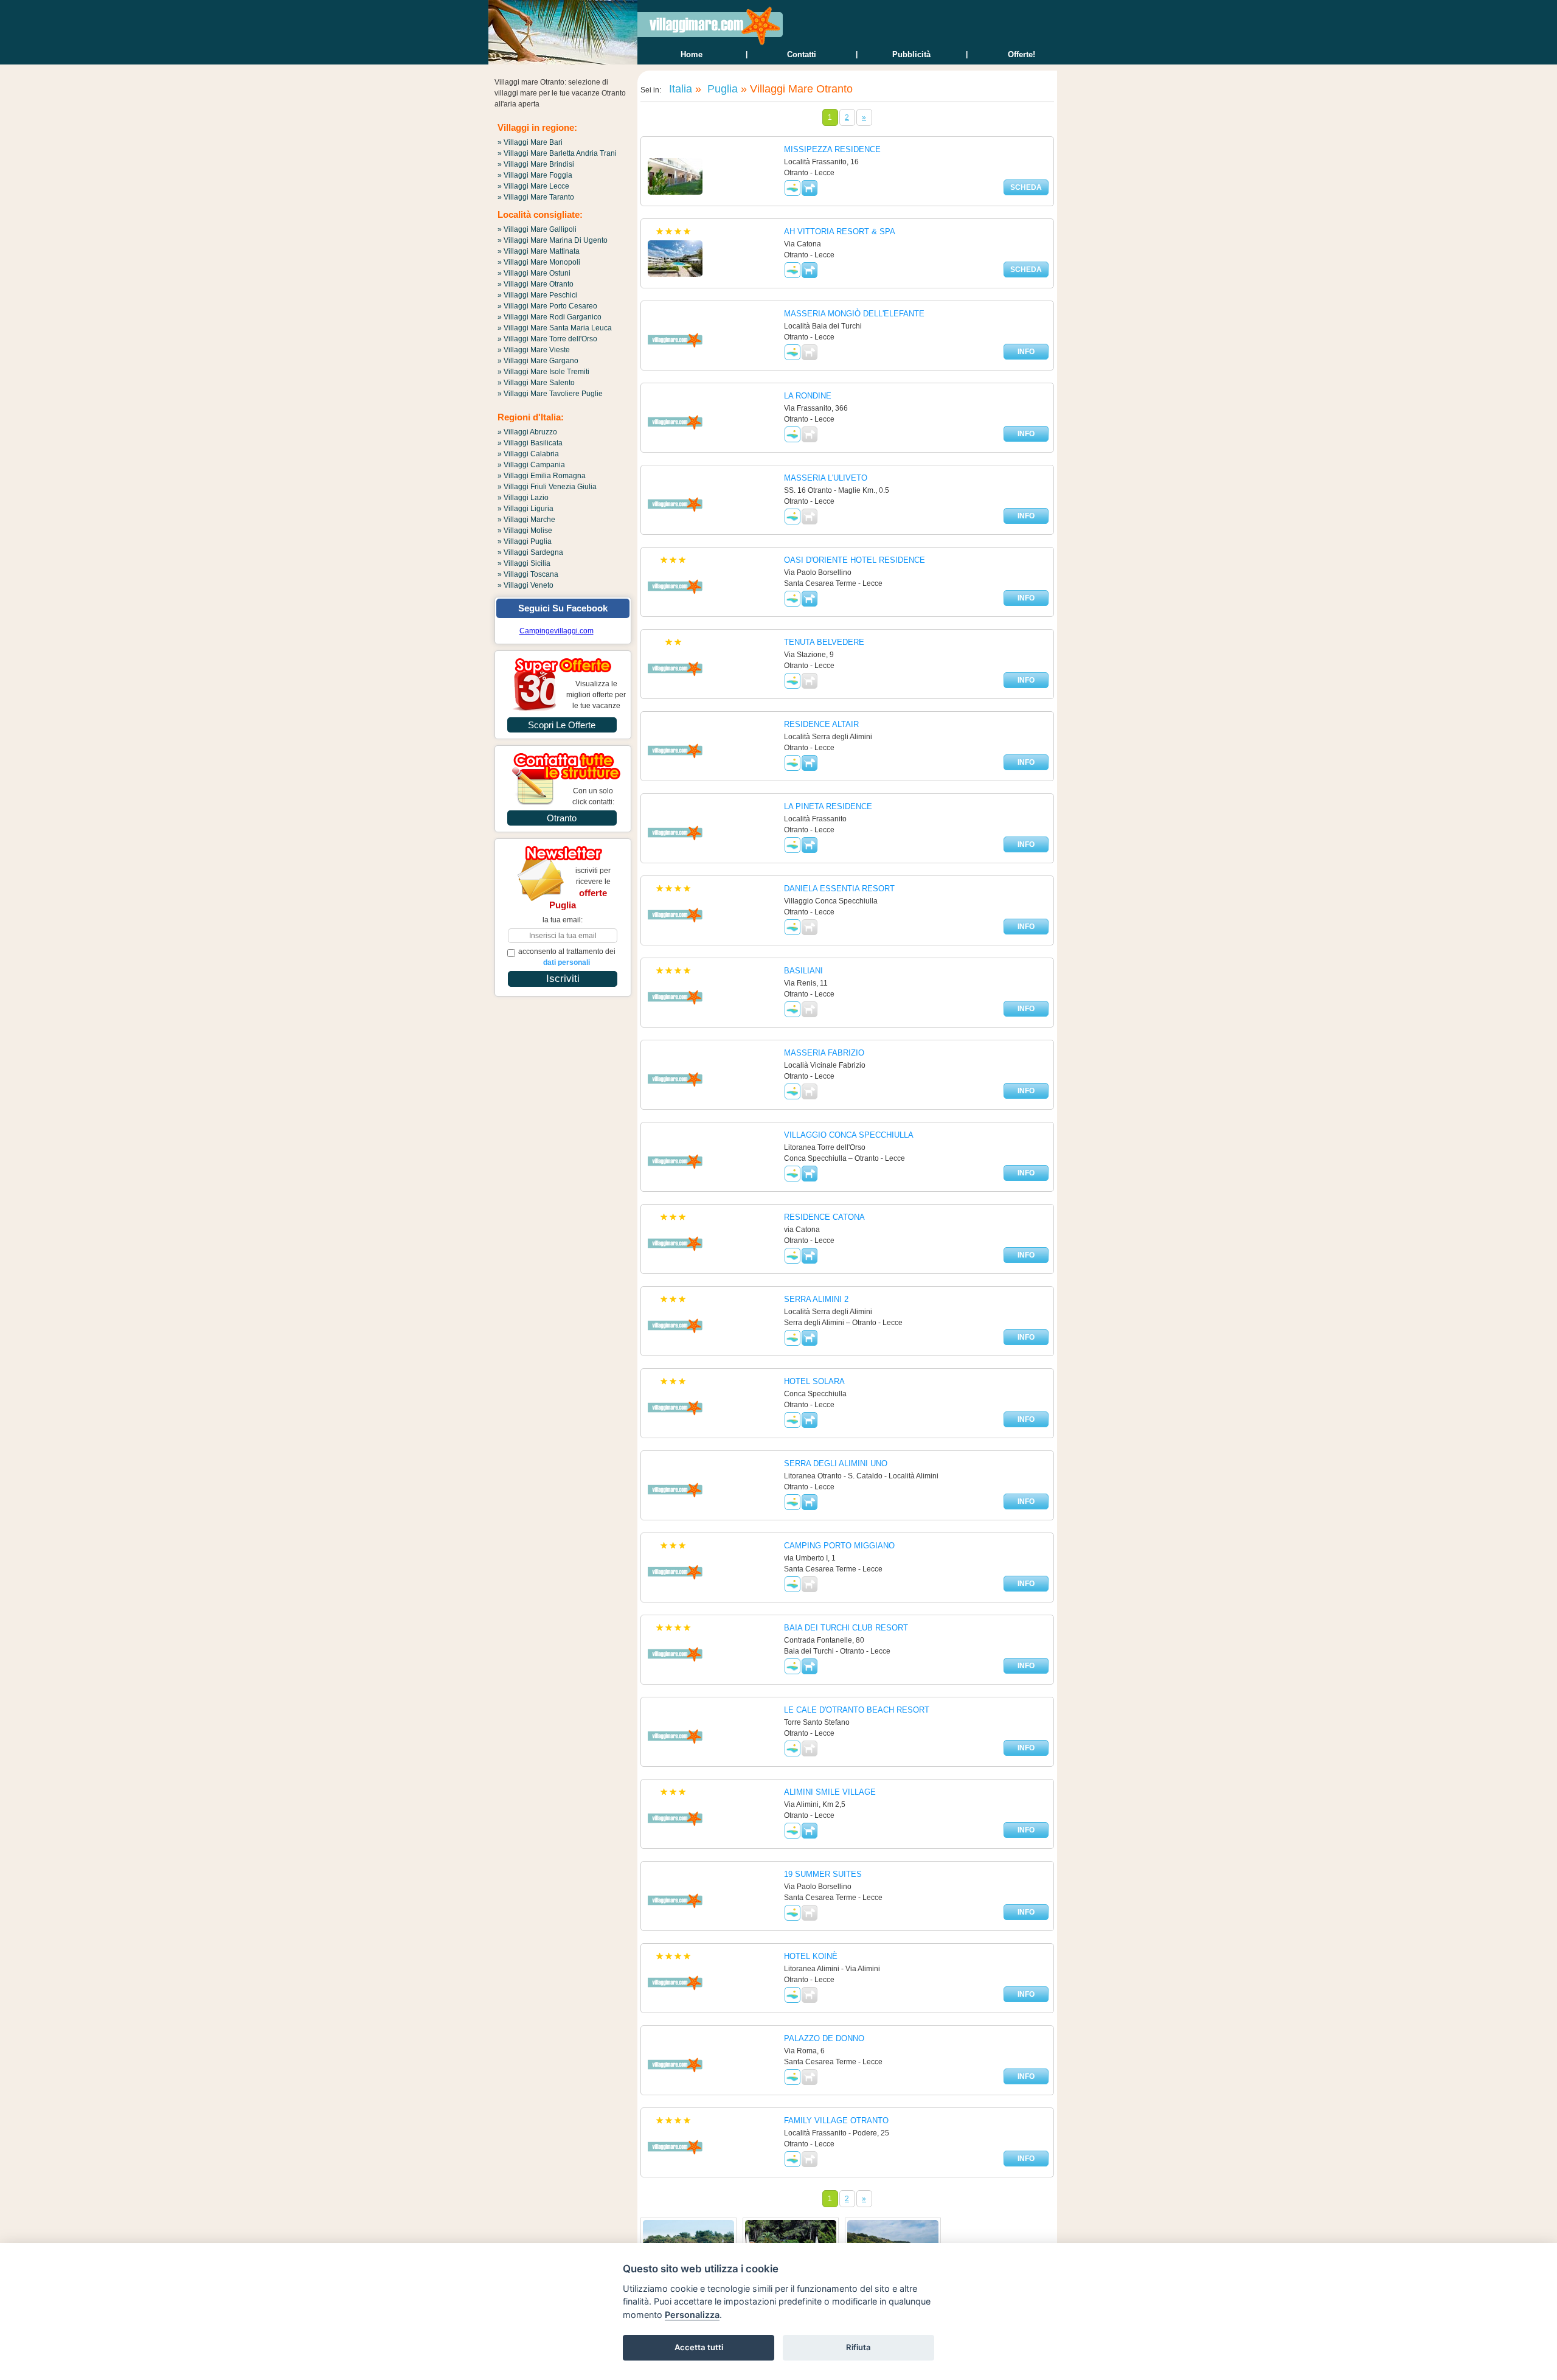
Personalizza (692, 2315)
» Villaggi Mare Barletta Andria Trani (557, 153)
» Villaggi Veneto (525, 585)
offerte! (1021, 54)
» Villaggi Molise (525, 531)
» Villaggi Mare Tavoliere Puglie (550, 394)
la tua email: (563, 920)
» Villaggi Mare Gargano (538, 361)
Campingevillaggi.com (557, 631)
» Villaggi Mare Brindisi (536, 164)
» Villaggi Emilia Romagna (542, 476)
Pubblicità (911, 54)
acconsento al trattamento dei (567, 957)
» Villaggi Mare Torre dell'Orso (547, 339)
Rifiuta (858, 2347)
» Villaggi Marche (526, 520)
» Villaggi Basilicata (530, 443)
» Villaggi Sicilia (524, 563)
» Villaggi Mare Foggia (535, 175)
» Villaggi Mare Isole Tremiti (543, 372)
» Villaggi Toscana (528, 574)
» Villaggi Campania (531, 465)
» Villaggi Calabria (528, 454)
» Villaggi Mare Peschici (537, 295)
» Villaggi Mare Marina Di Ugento (553, 240)
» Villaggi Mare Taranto (536, 197)
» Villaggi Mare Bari (530, 142)
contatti (802, 54)
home (692, 54)
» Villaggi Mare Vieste (534, 350)
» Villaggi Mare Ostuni (534, 273)
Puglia (721, 89)
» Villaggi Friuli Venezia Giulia (547, 487)
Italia (679, 89)
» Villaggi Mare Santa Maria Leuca (555, 328)
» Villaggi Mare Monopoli (539, 262)
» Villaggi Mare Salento (536, 383)
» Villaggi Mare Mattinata (539, 251)
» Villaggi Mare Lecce (533, 186)
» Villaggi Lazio (523, 498)
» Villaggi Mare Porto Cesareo (547, 306)
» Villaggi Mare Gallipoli (537, 229)
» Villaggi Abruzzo (527, 432)
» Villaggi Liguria (525, 509)
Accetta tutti (699, 2347)
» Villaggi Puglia (525, 541)
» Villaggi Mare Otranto (536, 284)
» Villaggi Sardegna (530, 552)
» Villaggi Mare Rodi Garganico (550, 317)
